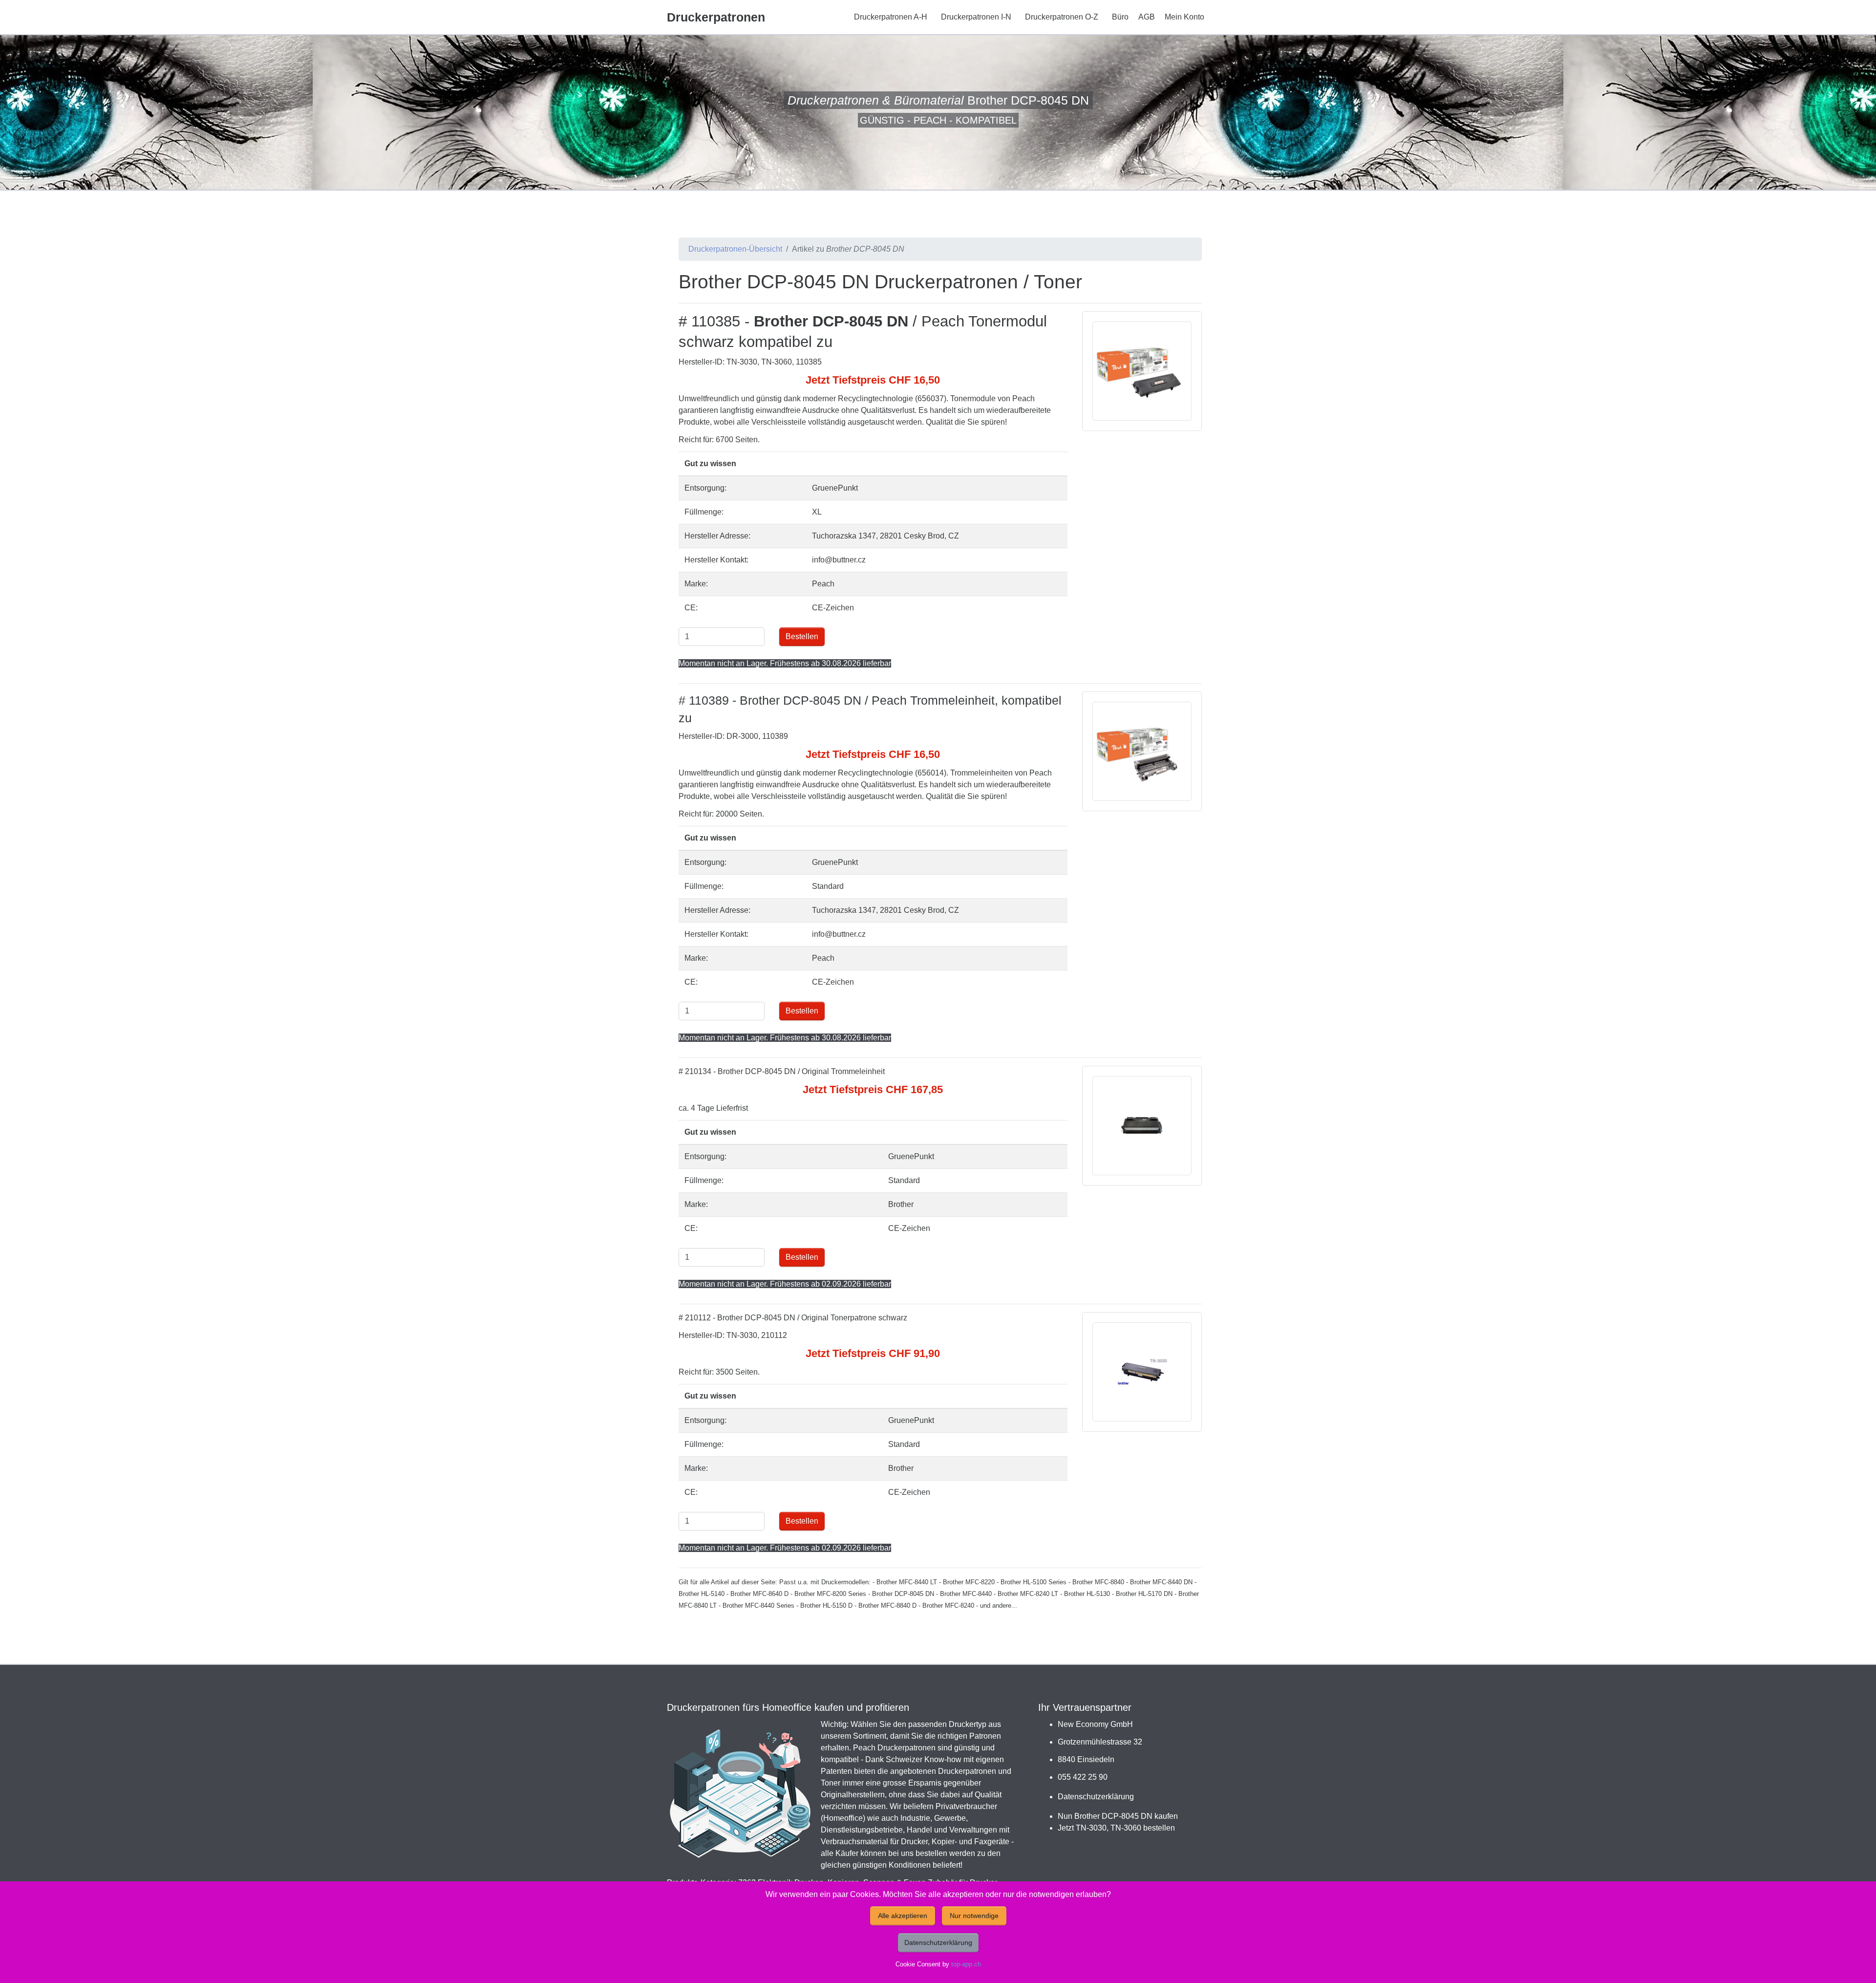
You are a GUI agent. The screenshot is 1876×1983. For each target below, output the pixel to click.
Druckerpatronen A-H (891, 17)
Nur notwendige (974, 1916)
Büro (1120, 17)
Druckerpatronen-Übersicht (735, 249)
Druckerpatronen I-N (976, 17)
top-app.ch (966, 1964)
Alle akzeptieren (903, 1916)
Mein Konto (1184, 17)
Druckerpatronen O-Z (1062, 17)
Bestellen (802, 636)
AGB (1147, 17)
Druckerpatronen (716, 17)
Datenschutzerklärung (1096, 1797)
